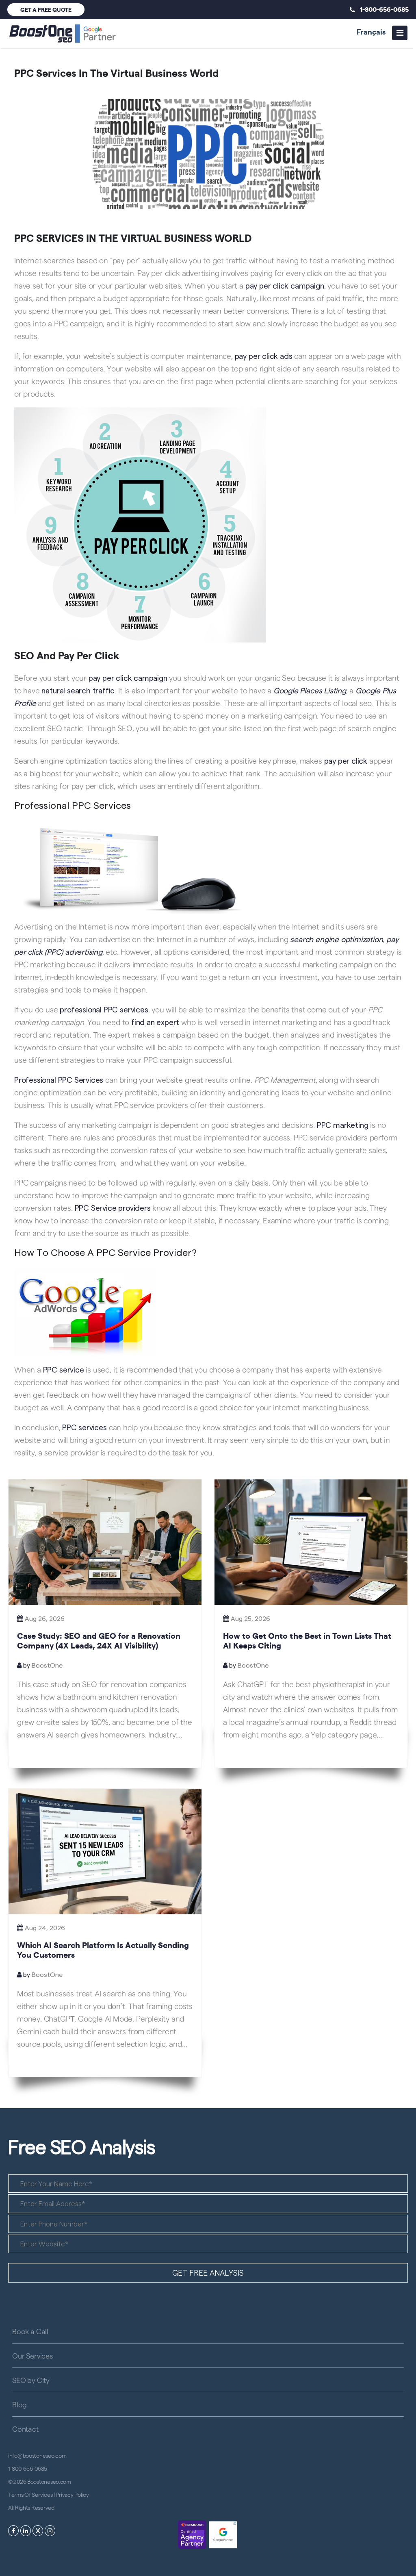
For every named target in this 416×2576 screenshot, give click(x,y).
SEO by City (31, 2380)
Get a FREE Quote (46, 9)
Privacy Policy (72, 2494)
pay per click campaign (285, 286)
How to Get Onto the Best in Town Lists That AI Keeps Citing (307, 1640)
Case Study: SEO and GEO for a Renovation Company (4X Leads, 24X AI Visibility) (99, 1640)
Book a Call (30, 2331)
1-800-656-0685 (382, 9)
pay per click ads (264, 356)
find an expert (155, 1022)
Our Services (32, 2356)
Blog (19, 2404)
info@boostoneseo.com (37, 2455)
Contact (25, 2429)
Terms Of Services (30, 2494)
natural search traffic (78, 690)
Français (371, 31)
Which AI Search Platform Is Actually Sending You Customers (103, 1949)
